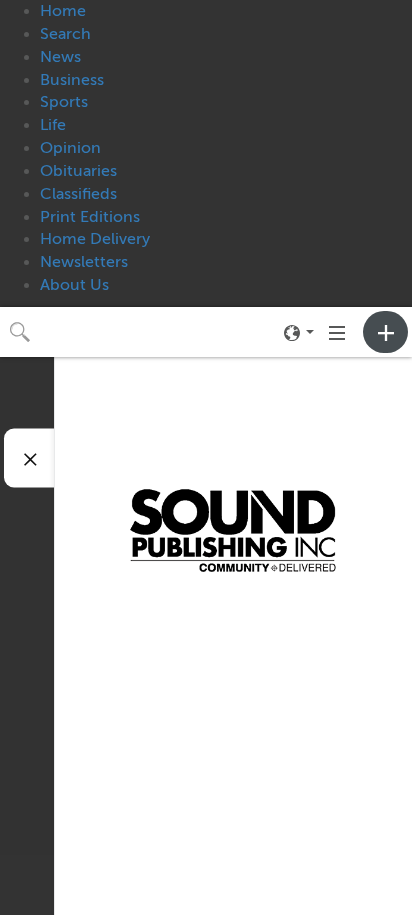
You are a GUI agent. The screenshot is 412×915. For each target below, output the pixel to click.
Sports (64, 102)
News (60, 57)
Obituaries (78, 171)
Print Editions (90, 217)
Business (72, 80)
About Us (74, 285)
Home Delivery (95, 239)
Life (53, 125)
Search (65, 34)
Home (63, 11)
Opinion (70, 148)
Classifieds (78, 194)
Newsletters (84, 262)
